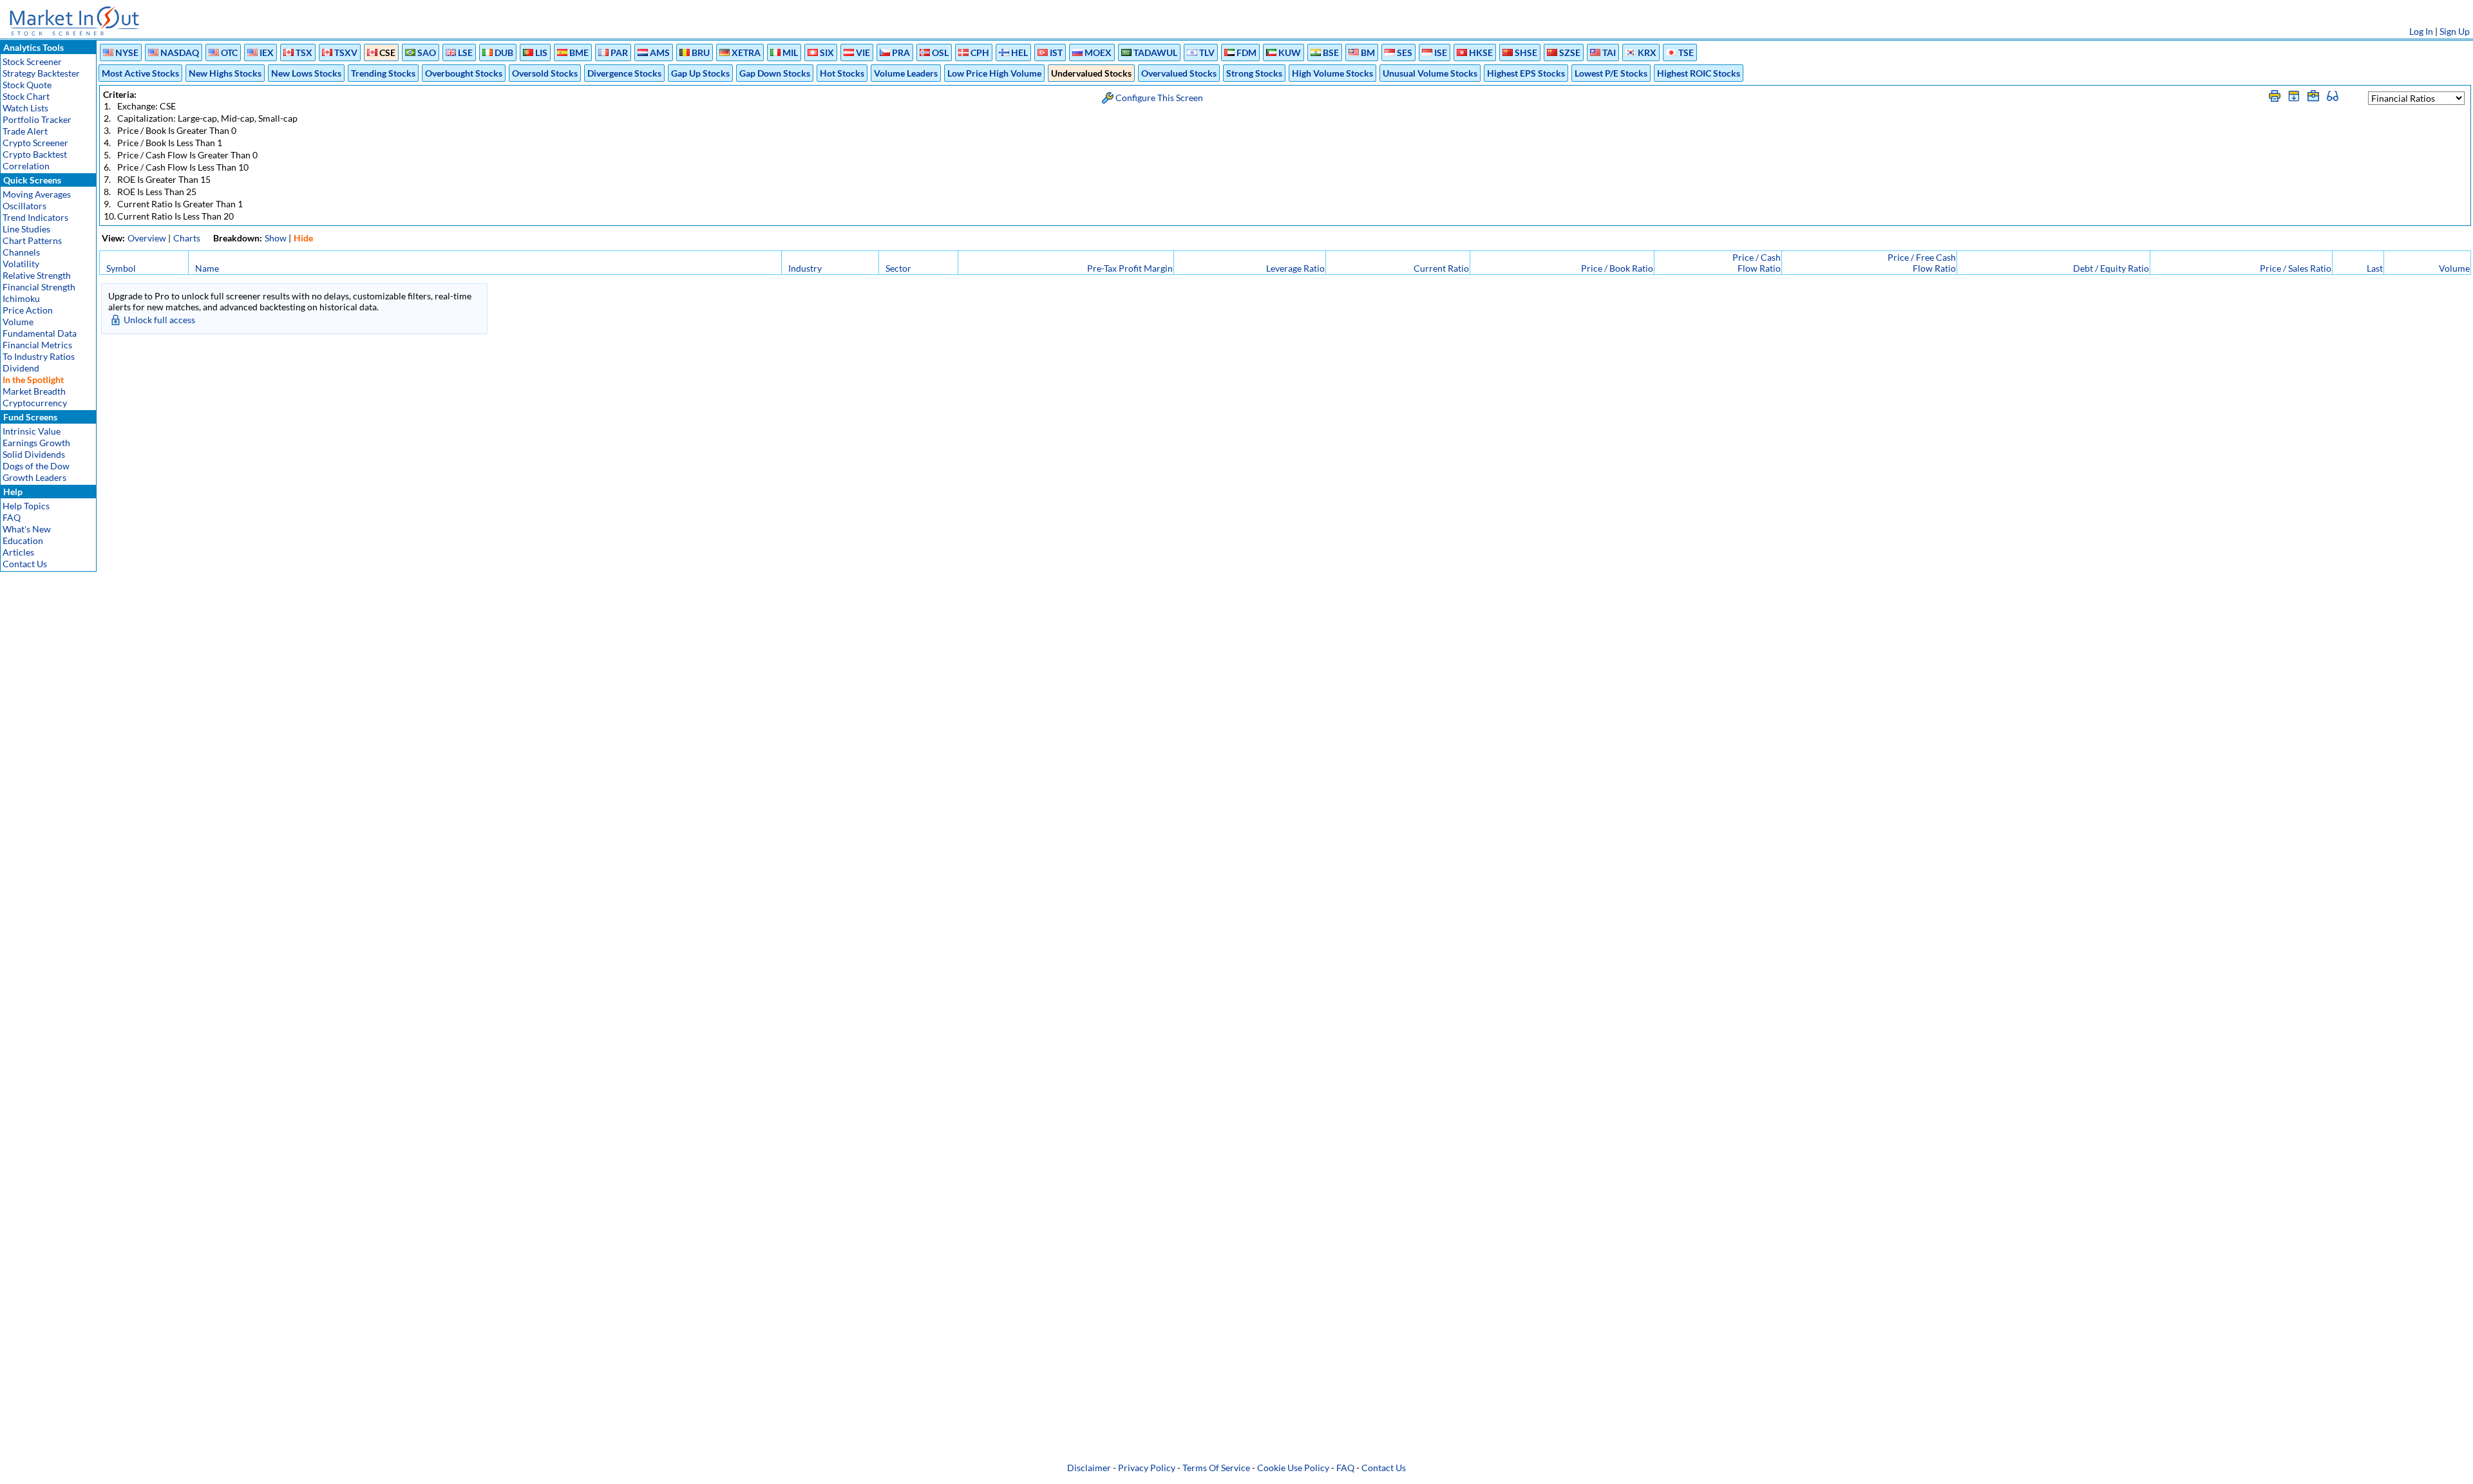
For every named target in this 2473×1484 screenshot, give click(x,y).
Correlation (26, 166)
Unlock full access (159, 320)
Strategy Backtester (41, 73)
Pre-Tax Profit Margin (1130, 268)
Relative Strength (37, 275)
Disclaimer (1089, 1468)
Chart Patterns (32, 240)
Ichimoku (21, 298)
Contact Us (25, 564)
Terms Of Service (1216, 1468)
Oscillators (24, 206)
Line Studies (26, 229)
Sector (898, 268)
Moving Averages (37, 194)
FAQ (12, 517)
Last (2375, 268)
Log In (2421, 31)
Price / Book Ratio (1617, 268)
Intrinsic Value (32, 431)
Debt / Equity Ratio (2111, 268)
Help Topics (26, 506)
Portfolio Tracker (37, 119)
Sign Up (2455, 31)
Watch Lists (25, 108)
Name (207, 268)
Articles (18, 552)
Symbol (121, 268)
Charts (187, 238)
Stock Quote (27, 85)
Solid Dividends (34, 454)
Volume (18, 322)
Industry (805, 268)
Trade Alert (25, 131)
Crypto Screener (35, 143)
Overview (147, 238)
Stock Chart (26, 96)
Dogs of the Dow (36, 466)
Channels (21, 252)
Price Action (28, 310)
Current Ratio (1441, 268)
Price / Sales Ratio (2296, 268)
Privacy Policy (1147, 1468)
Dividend (21, 368)
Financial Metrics (37, 345)
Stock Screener (32, 61)
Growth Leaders (34, 477)
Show (276, 238)
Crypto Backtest (35, 154)
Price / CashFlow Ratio (1757, 263)
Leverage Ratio (1295, 268)
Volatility (21, 264)
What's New (27, 529)
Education (23, 540)
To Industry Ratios (39, 356)
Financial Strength (39, 287)
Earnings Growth (36, 443)
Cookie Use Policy (1293, 1468)
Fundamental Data (40, 333)
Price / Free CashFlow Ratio (1922, 263)
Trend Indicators (35, 217)
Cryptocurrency (35, 403)
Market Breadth (34, 391)
